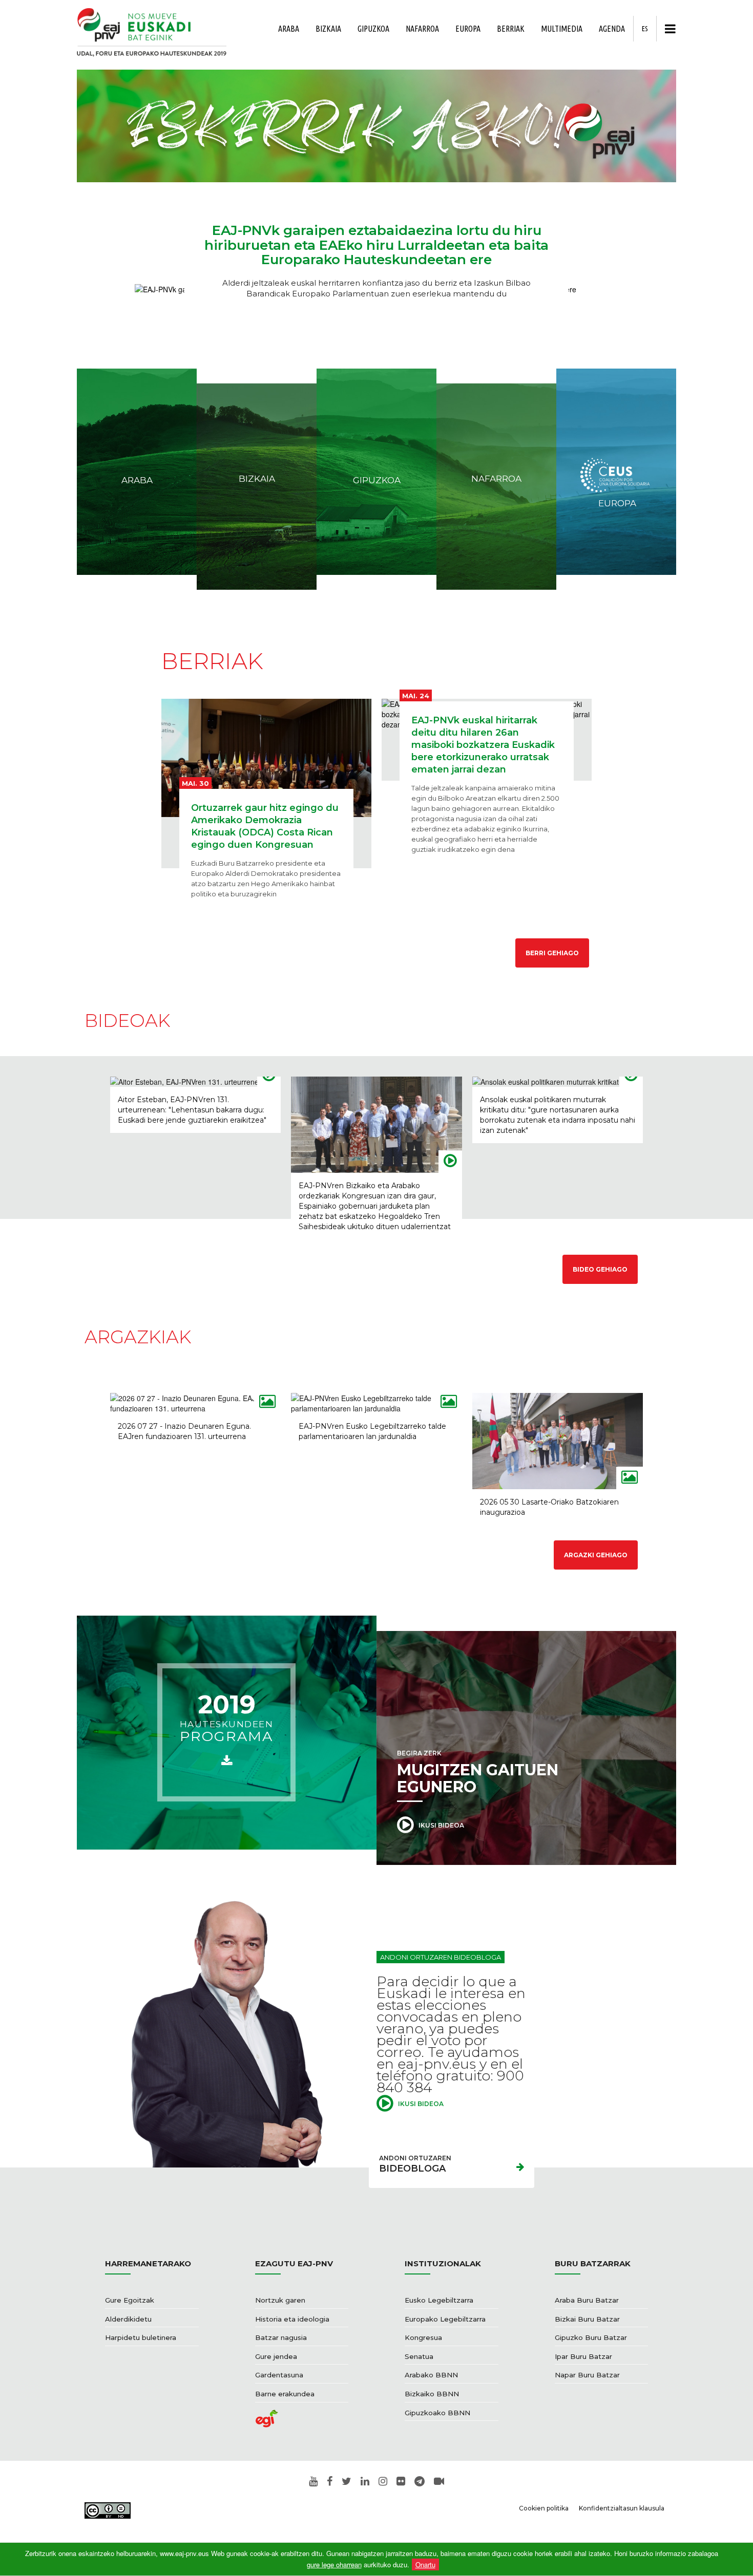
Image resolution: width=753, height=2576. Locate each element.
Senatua (419, 2356)
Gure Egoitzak (130, 2300)
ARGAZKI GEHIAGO (596, 1555)
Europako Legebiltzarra (445, 2319)
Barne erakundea (285, 2394)
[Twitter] (347, 2482)
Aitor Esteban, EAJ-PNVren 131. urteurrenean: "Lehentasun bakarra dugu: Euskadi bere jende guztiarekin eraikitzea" (192, 1110)
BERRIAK (511, 29)
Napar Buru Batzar (587, 2375)
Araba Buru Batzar (587, 2300)
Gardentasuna (279, 2375)
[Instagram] (383, 2482)
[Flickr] (401, 2482)
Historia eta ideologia (292, 2319)
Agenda (612, 29)
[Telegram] (420, 2482)
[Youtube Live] (439, 2482)
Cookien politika (544, 2508)
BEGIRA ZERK (478, 1773)
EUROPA (468, 29)
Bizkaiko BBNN (432, 2394)
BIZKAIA (328, 29)
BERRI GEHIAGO (552, 953)
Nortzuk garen (280, 2300)
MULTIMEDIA (562, 29)
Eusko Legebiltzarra (439, 2300)
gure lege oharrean (334, 2564)
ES (645, 29)
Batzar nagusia (281, 2337)
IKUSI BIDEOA (441, 1825)
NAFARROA (422, 29)
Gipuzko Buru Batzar (591, 2337)
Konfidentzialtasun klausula (622, 2508)
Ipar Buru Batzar (583, 2356)
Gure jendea (276, 2356)
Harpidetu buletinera (141, 2337)
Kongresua (423, 2337)
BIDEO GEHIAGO (600, 1269)
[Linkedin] (365, 2482)
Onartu (425, 2564)
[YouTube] (313, 2482)
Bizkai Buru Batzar (587, 2319)
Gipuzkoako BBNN (437, 2413)
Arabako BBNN (431, 2375)
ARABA (289, 29)
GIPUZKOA (373, 29)
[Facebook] (330, 2482)
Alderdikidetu (128, 2319)
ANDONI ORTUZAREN (415, 2164)
